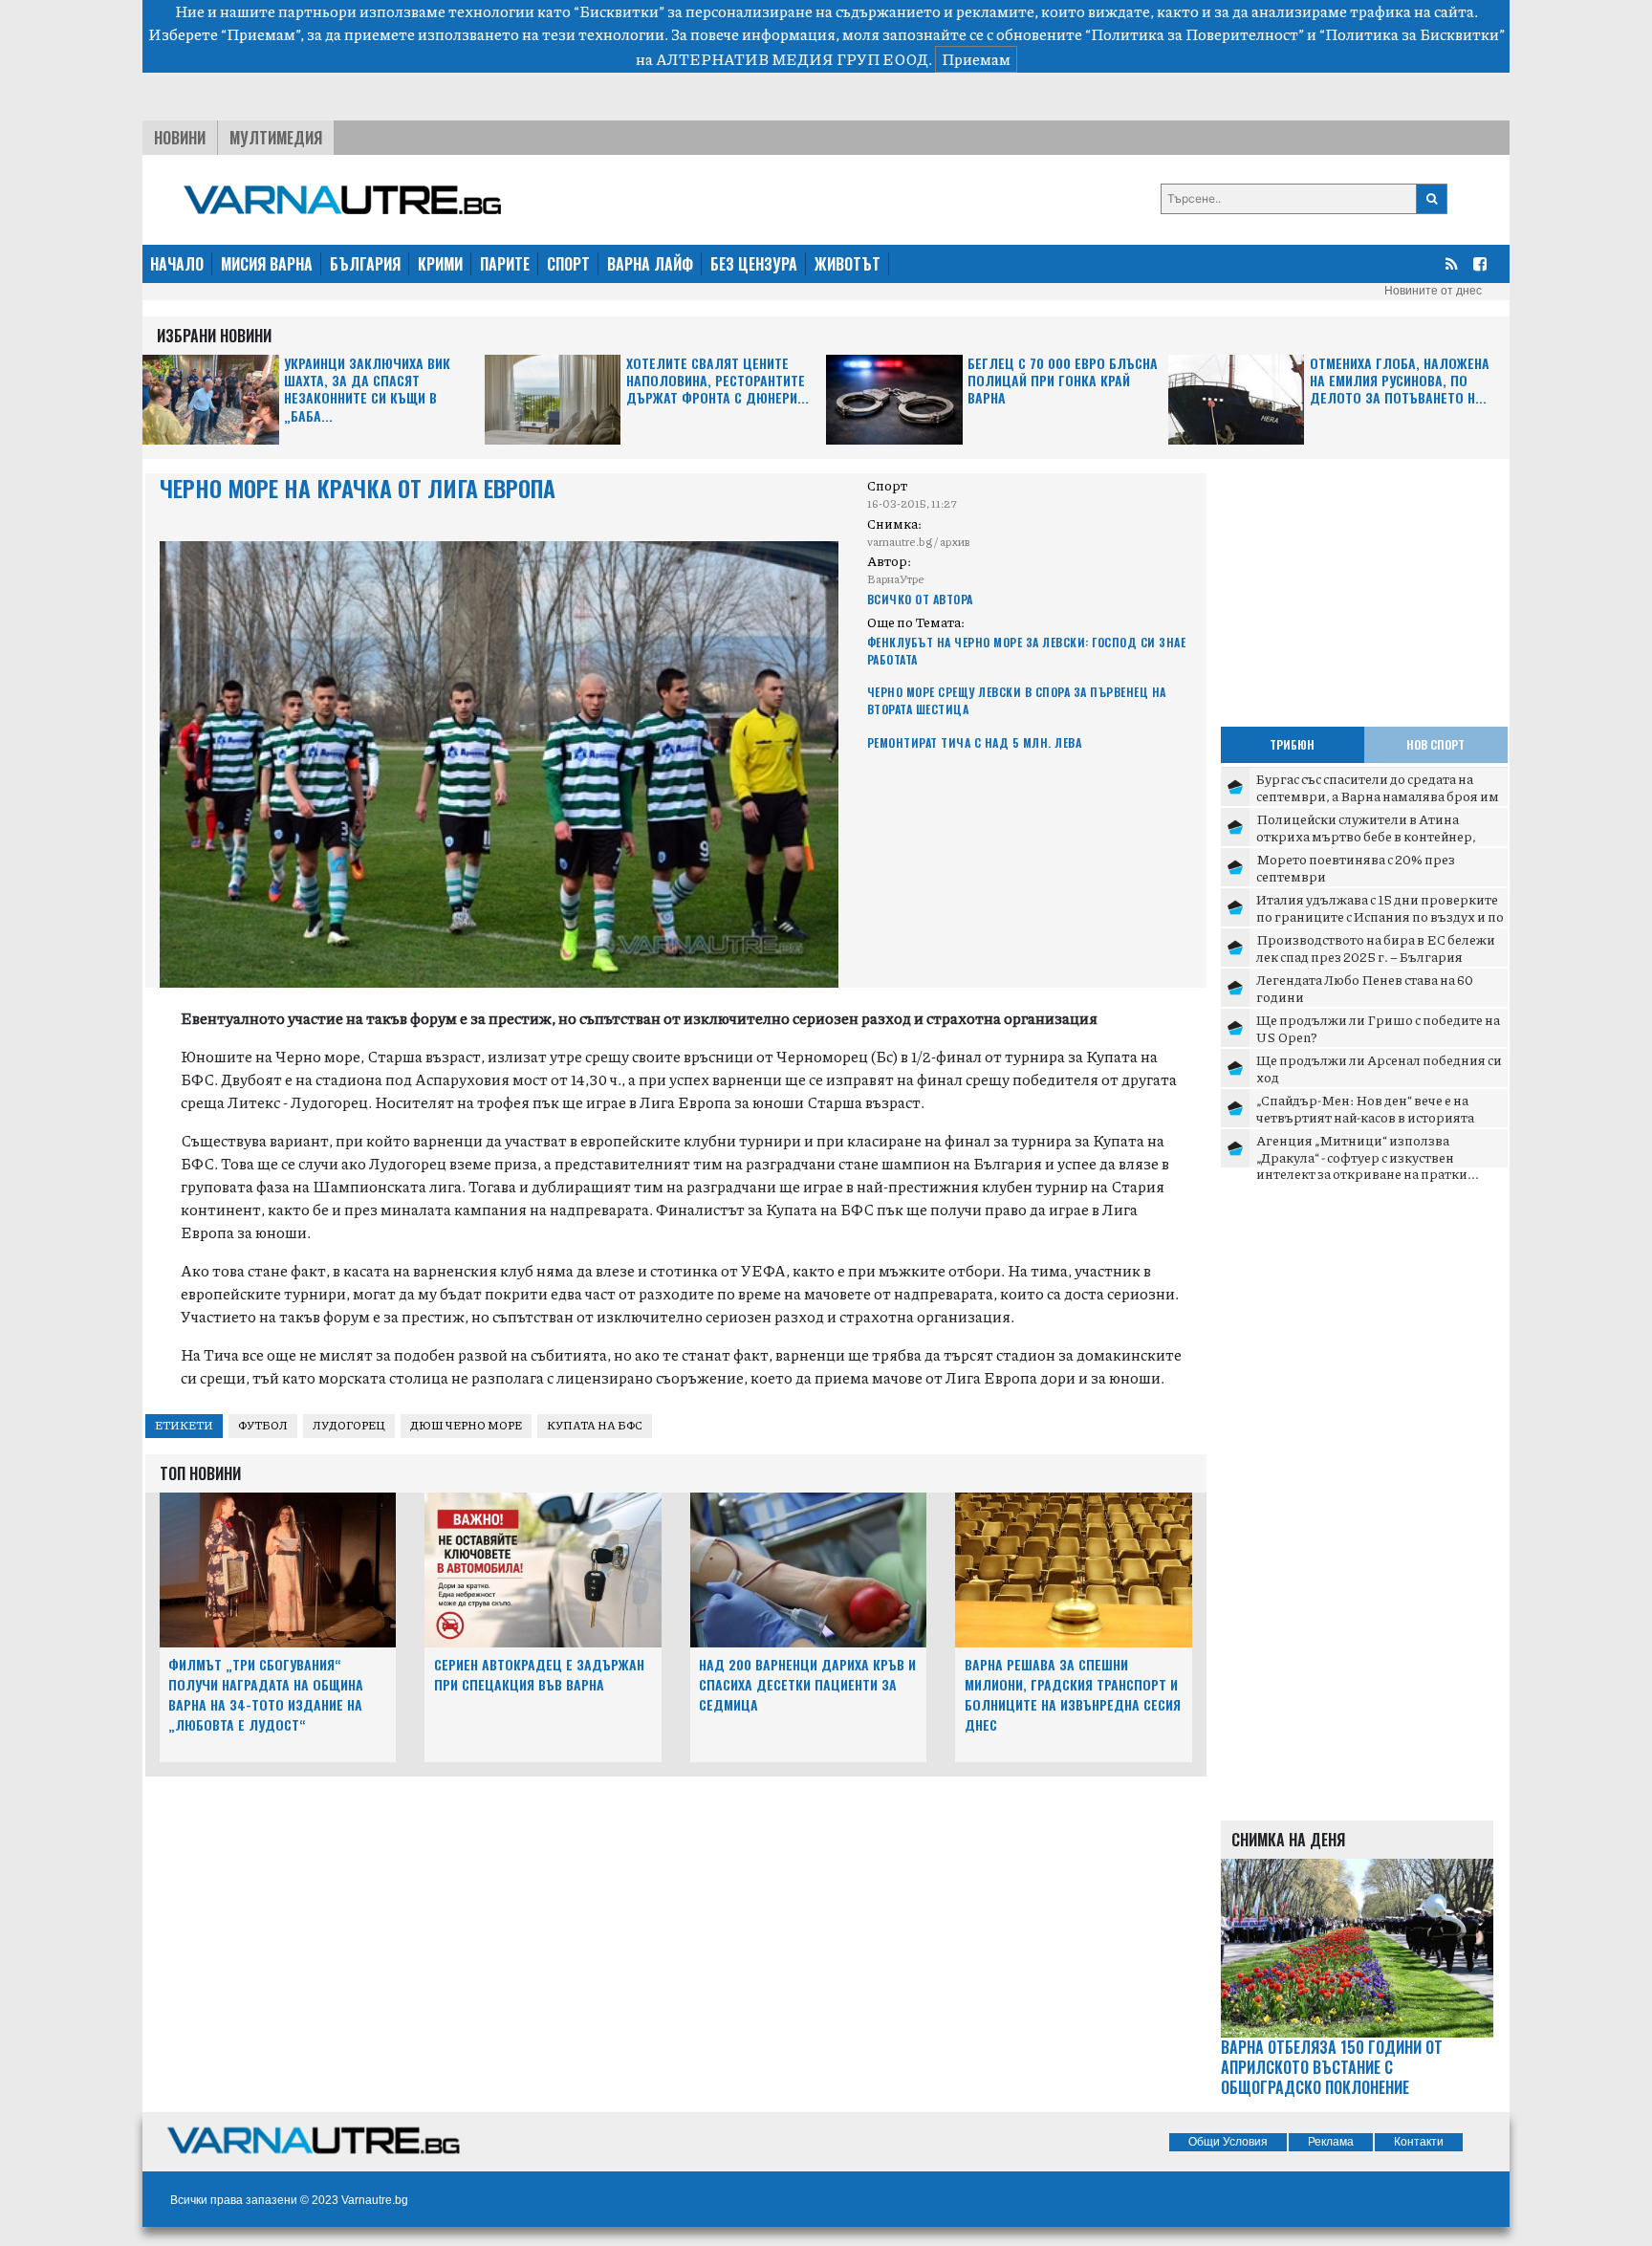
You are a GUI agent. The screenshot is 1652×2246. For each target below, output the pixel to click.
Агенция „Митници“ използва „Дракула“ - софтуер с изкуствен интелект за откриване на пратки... (1368, 1156)
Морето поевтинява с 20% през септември (1356, 867)
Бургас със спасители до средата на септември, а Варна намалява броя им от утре (1378, 795)
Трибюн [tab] (1292, 744)
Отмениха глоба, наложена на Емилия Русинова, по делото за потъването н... (1400, 381)
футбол (263, 1425)
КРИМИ (440, 264)
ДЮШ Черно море (466, 1425)
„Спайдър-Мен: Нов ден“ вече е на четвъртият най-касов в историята (1365, 1108)
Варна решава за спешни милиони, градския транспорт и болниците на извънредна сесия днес (1073, 1694)
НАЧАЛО (177, 264)
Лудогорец (349, 1425)
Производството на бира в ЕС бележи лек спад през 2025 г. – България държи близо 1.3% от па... (1376, 956)
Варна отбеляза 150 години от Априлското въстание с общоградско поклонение (1332, 2067)
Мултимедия (276, 138)
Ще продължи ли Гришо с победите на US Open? (1378, 1028)
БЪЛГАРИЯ (365, 264)
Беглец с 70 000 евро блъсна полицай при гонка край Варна (1063, 381)
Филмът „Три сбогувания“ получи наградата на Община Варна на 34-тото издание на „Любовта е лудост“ (266, 1694)
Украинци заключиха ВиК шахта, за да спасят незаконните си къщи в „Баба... (367, 390)
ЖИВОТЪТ (848, 264)
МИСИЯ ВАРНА (267, 264)
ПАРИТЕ (505, 264)
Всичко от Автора (920, 599)
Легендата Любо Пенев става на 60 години (1365, 988)
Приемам (976, 59)
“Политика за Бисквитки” (1412, 34)
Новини (180, 138)
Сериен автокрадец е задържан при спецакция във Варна (539, 1674)
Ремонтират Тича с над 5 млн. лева (975, 742)
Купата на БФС (595, 1425)
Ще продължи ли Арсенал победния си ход (1379, 1068)
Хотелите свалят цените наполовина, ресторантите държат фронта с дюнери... (717, 381)
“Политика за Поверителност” (1195, 34)
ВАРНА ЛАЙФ (650, 264)
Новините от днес (1433, 291)
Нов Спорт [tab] (1435, 744)
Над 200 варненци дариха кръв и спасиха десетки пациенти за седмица (807, 1684)
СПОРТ (568, 264)
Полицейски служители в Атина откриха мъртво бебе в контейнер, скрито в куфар (1366, 835)
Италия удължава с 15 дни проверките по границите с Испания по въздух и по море (1380, 916)
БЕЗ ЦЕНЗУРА (754, 264)
